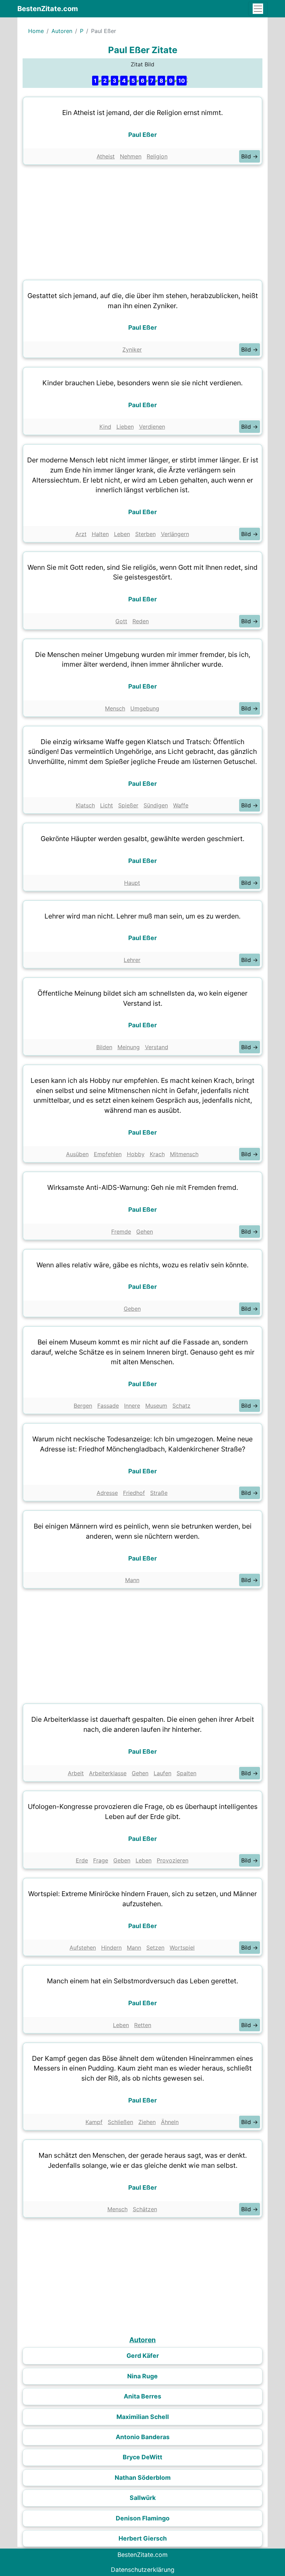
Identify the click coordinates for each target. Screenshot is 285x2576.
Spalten (186, 1773)
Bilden (104, 1047)
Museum (156, 1406)
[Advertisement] (142, 221)
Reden (141, 621)
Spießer (128, 805)
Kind (105, 427)
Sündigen (156, 805)
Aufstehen (83, 1948)
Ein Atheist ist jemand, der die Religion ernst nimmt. (142, 113)
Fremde (121, 1232)
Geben (132, 1309)
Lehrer (132, 960)
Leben (122, 534)
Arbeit (76, 1773)
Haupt (132, 883)
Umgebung (145, 708)
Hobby (136, 1154)
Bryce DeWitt (142, 2457)
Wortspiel (182, 1948)
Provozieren (173, 1860)
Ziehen (147, 2122)
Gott (121, 621)
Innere (132, 1406)
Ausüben (77, 1154)
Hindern (111, 1948)
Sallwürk (143, 2498)
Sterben (145, 534)
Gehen (145, 1232)
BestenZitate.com (48, 9)
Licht (107, 805)
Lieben (125, 427)
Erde (82, 1860)
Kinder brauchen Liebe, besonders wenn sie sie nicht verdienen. (142, 383)
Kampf (94, 2122)
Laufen (162, 1773)
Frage (101, 1860)
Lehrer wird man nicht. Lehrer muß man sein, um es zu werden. (142, 916)
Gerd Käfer (143, 2356)
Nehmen (131, 156)
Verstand (157, 1047)
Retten (143, 2025)
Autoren (62, 31)
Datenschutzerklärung (143, 2570)
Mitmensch (184, 1154)
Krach (157, 1154)
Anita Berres (142, 2396)
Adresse (107, 1493)
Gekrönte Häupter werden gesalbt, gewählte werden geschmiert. (142, 839)
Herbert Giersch (143, 2538)
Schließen (120, 2122)
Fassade (108, 1406)
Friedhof (134, 1493)
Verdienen (152, 427)
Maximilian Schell (143, 2417)
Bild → (250, 156)
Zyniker (132, 349)
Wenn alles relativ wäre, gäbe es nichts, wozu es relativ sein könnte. (142, 1265)
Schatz (181, 1406)
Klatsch (85, 805)
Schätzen (145, 2209)
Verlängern (175, 534)
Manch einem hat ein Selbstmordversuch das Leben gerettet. (142, 1981)
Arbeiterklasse (108, 1773)
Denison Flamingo (143, 2518)
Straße (159, 1493)
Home (36, 31)
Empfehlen (108, 1154)
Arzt (81, 534)
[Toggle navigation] (258, 9)
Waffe (181, 805)
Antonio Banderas (143, 2437)
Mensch (115, 708)
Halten (100, 534)
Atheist (106, 156)
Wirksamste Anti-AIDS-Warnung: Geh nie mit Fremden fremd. (143, 1187)
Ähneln (170, 2122)
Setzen (155, 1948)
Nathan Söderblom (143, 2478)
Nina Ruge (142, 2376)
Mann (132, 1580)
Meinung (129, 1047)
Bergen (83, 1406)
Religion (157, 156)
